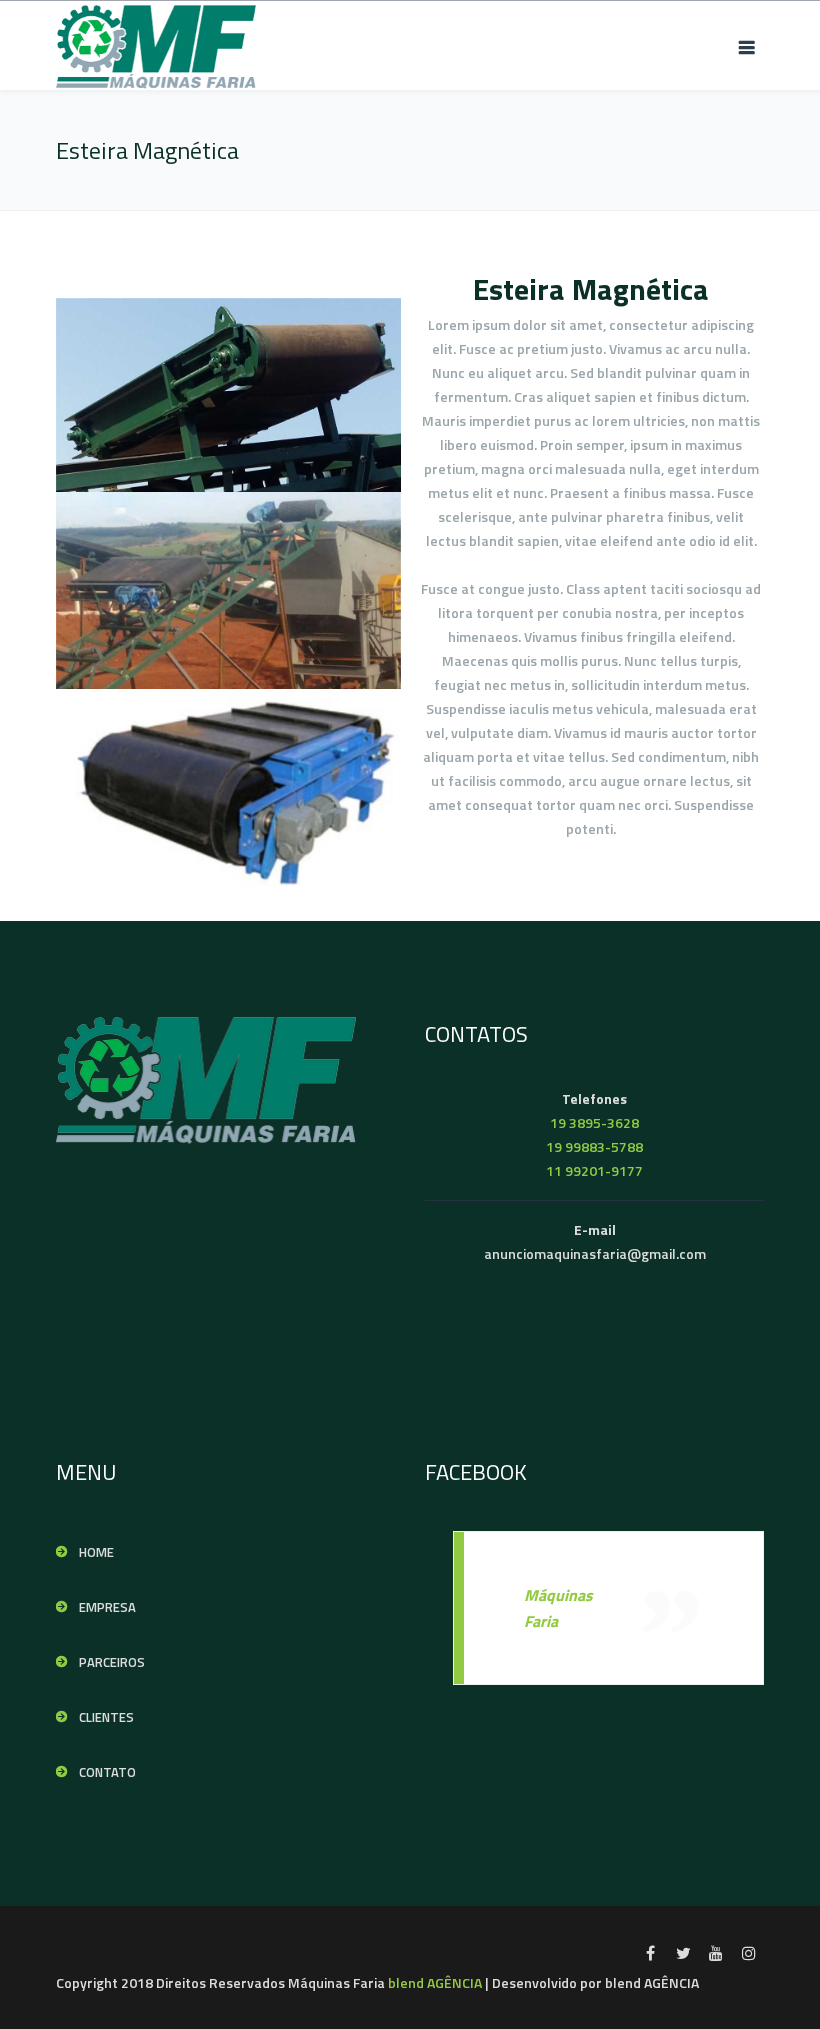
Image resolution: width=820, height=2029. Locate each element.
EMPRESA (107, 1607)
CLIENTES (106, 1717)
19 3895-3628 (594, 1122)
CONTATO (107, 1772)
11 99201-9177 (594, 1170)
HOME (96, 1552)
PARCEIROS (112, 1662)
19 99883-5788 (594, 1146)
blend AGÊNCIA (435, 1982)
